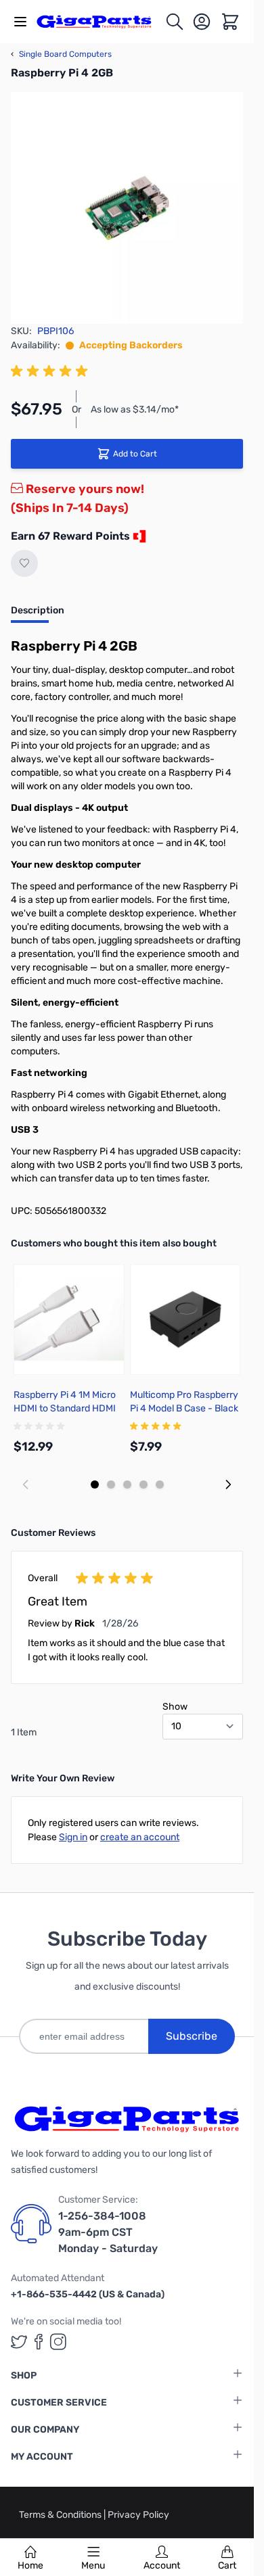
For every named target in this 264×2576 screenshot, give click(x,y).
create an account (140, 1837)
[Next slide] (228, 1484)
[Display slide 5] (160, 1484)
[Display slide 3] (127, 1484)
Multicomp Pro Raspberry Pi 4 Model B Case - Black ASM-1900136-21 (184, 1408)
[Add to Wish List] (24, 563)
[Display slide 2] (111, 1484)
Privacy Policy (138, 2515)
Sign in (73, 1837)
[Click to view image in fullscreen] (127, 208)
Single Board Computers (61, 54)
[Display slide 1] (95, 1484)
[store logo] (101, 22)
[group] (51, 371)
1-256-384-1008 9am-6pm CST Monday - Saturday (108, 2232)
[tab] (38, 615)
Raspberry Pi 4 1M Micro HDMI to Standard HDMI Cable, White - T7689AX (65, 1408)
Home (30, 2566)
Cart (227, 2566)
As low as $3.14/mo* (135, 409)
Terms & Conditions (61, 2515)
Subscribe (192, 2036)
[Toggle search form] (175, 22)
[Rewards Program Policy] (138, 536)
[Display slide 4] (144, 1484)
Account (162, 2566)
